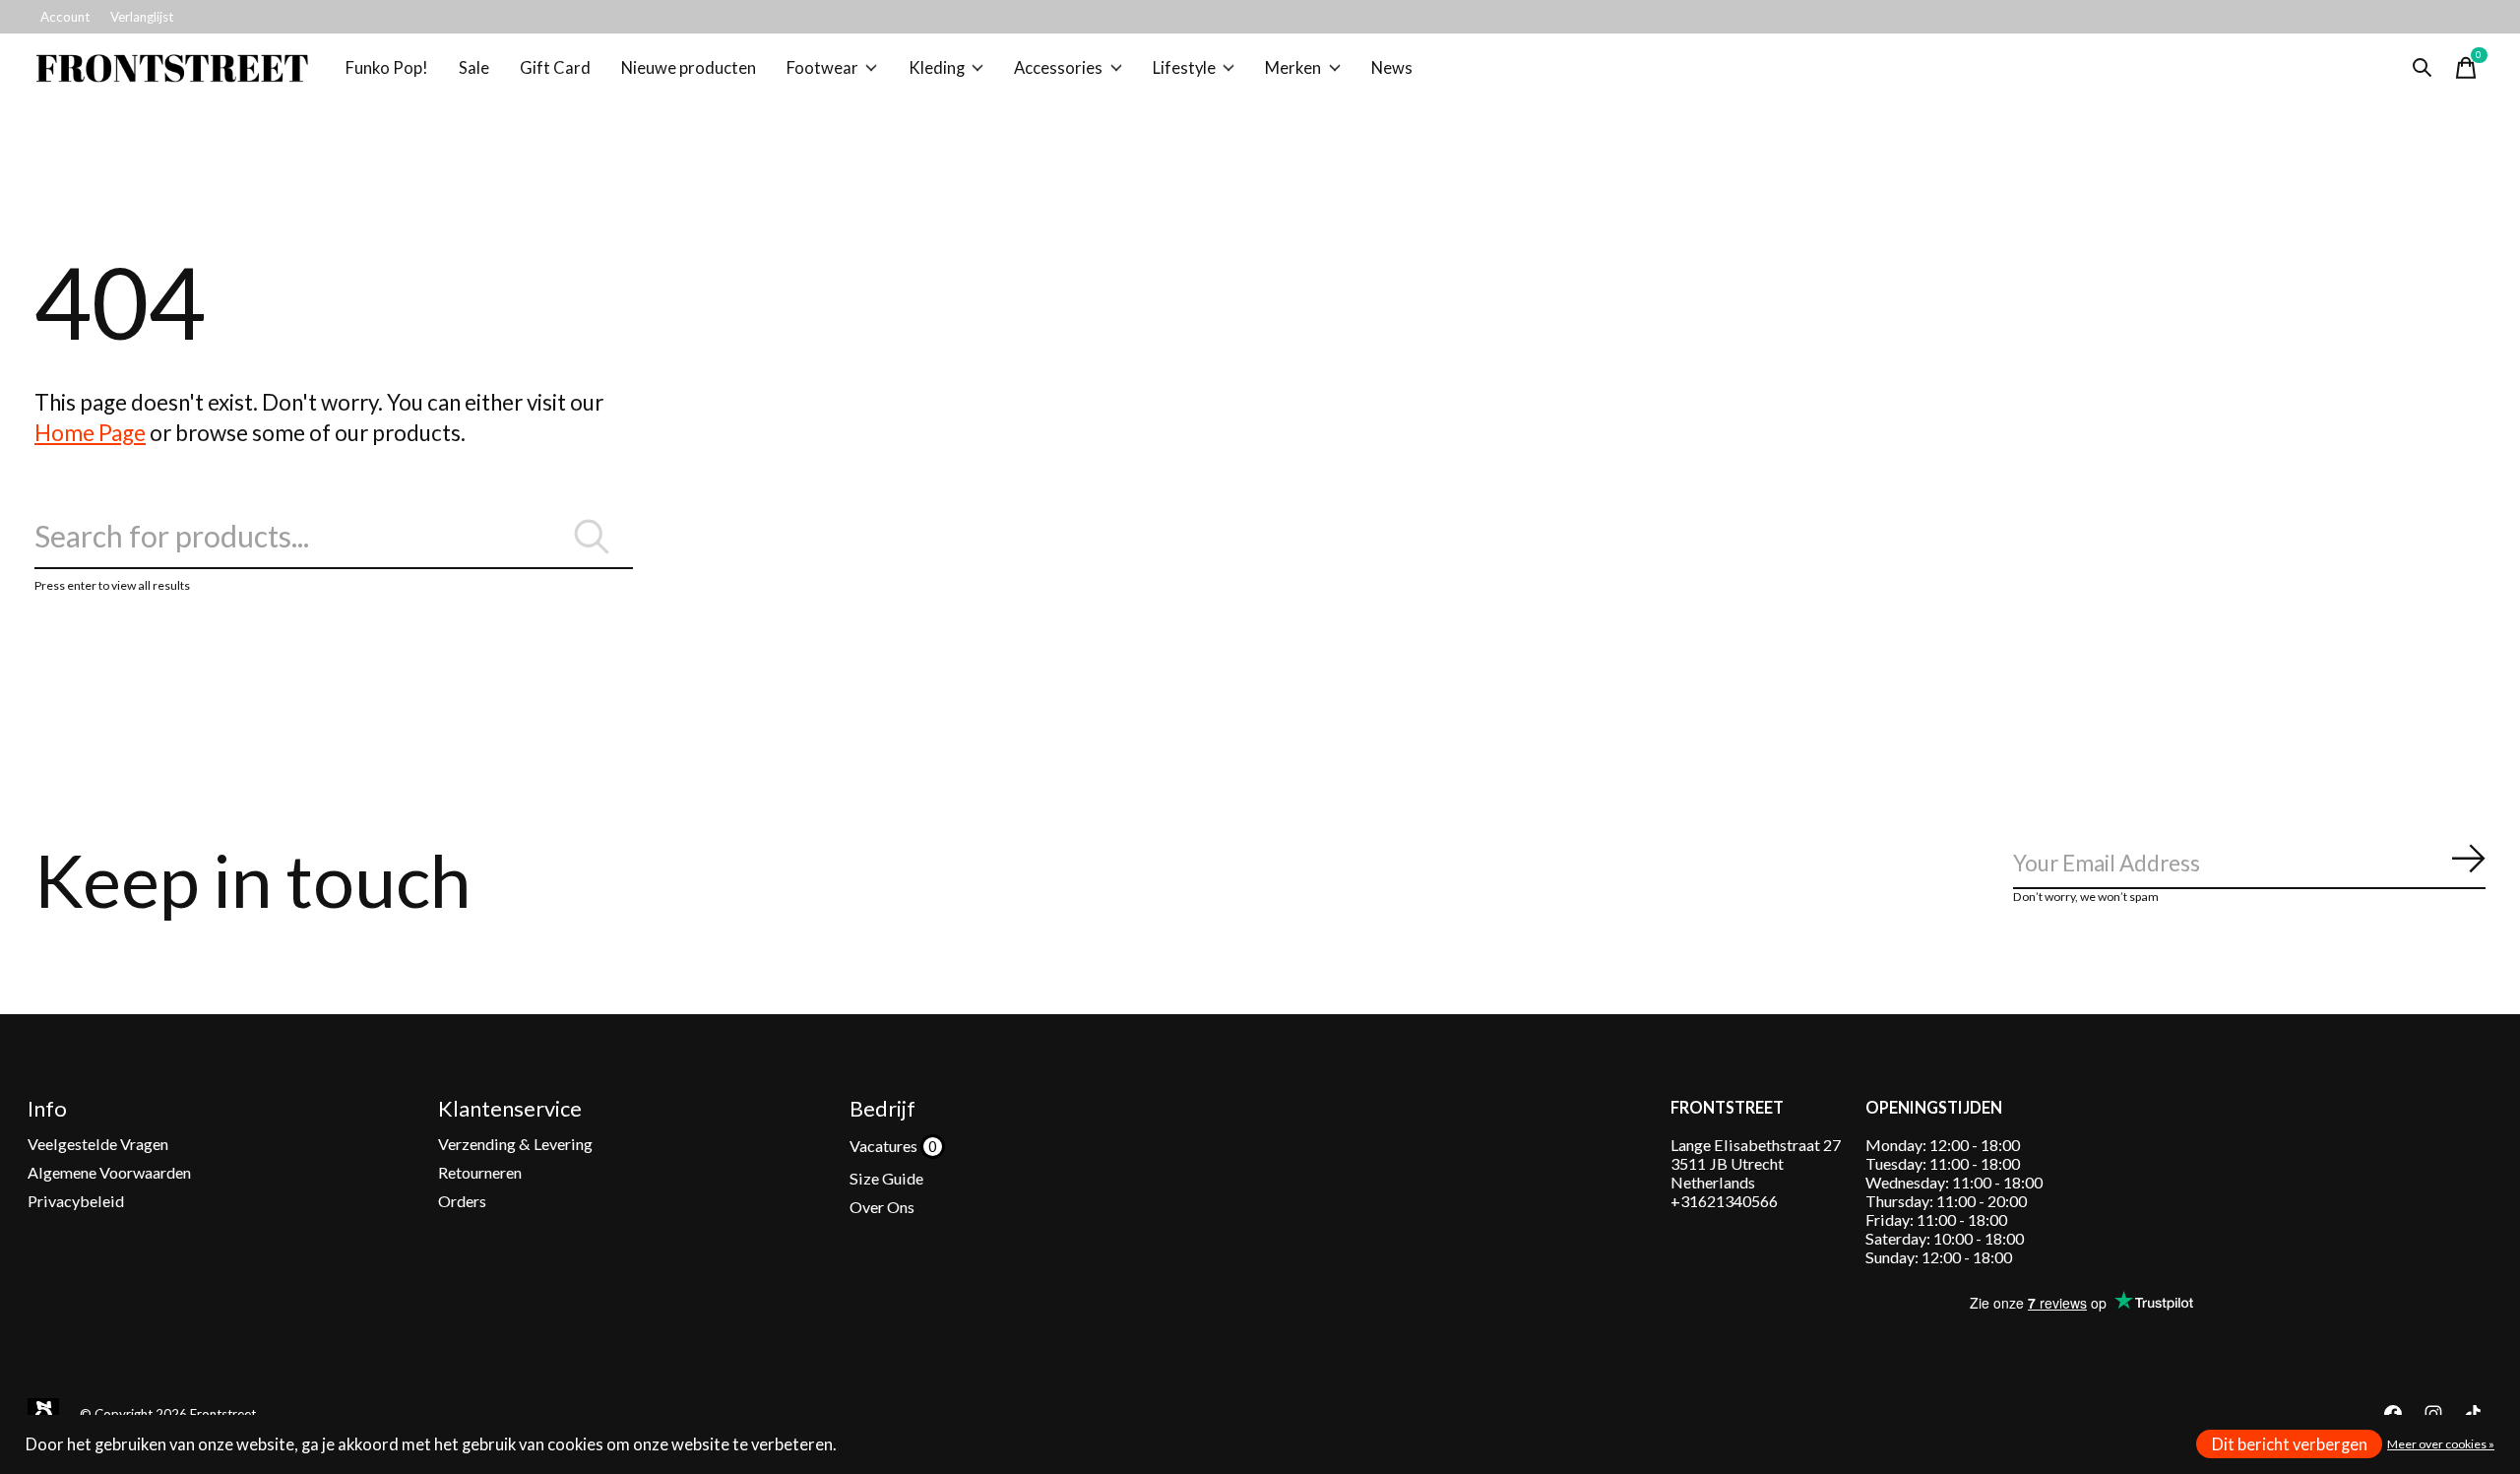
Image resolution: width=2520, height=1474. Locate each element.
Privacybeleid (76, 1201)
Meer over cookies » (2441, 1444)
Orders (462, 1201)
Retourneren (480, 1172)
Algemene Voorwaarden (109, 1172)
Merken (1293, 68)
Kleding (937, 68)
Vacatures (885, 1146)
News (1392, 68)
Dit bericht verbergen (2290, 1444)
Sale (474, 68)
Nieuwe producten (689, 68)
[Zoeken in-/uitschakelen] (2423, 68)
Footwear (822, 68)
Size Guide (886, 1178)
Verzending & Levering (515, 1144)
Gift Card (555, 68)
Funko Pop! (387, 68)
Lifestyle (1184, 68)
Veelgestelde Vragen (98, 1144)
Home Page (90, 433)
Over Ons (882, 1207)
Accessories (1058, 68)
